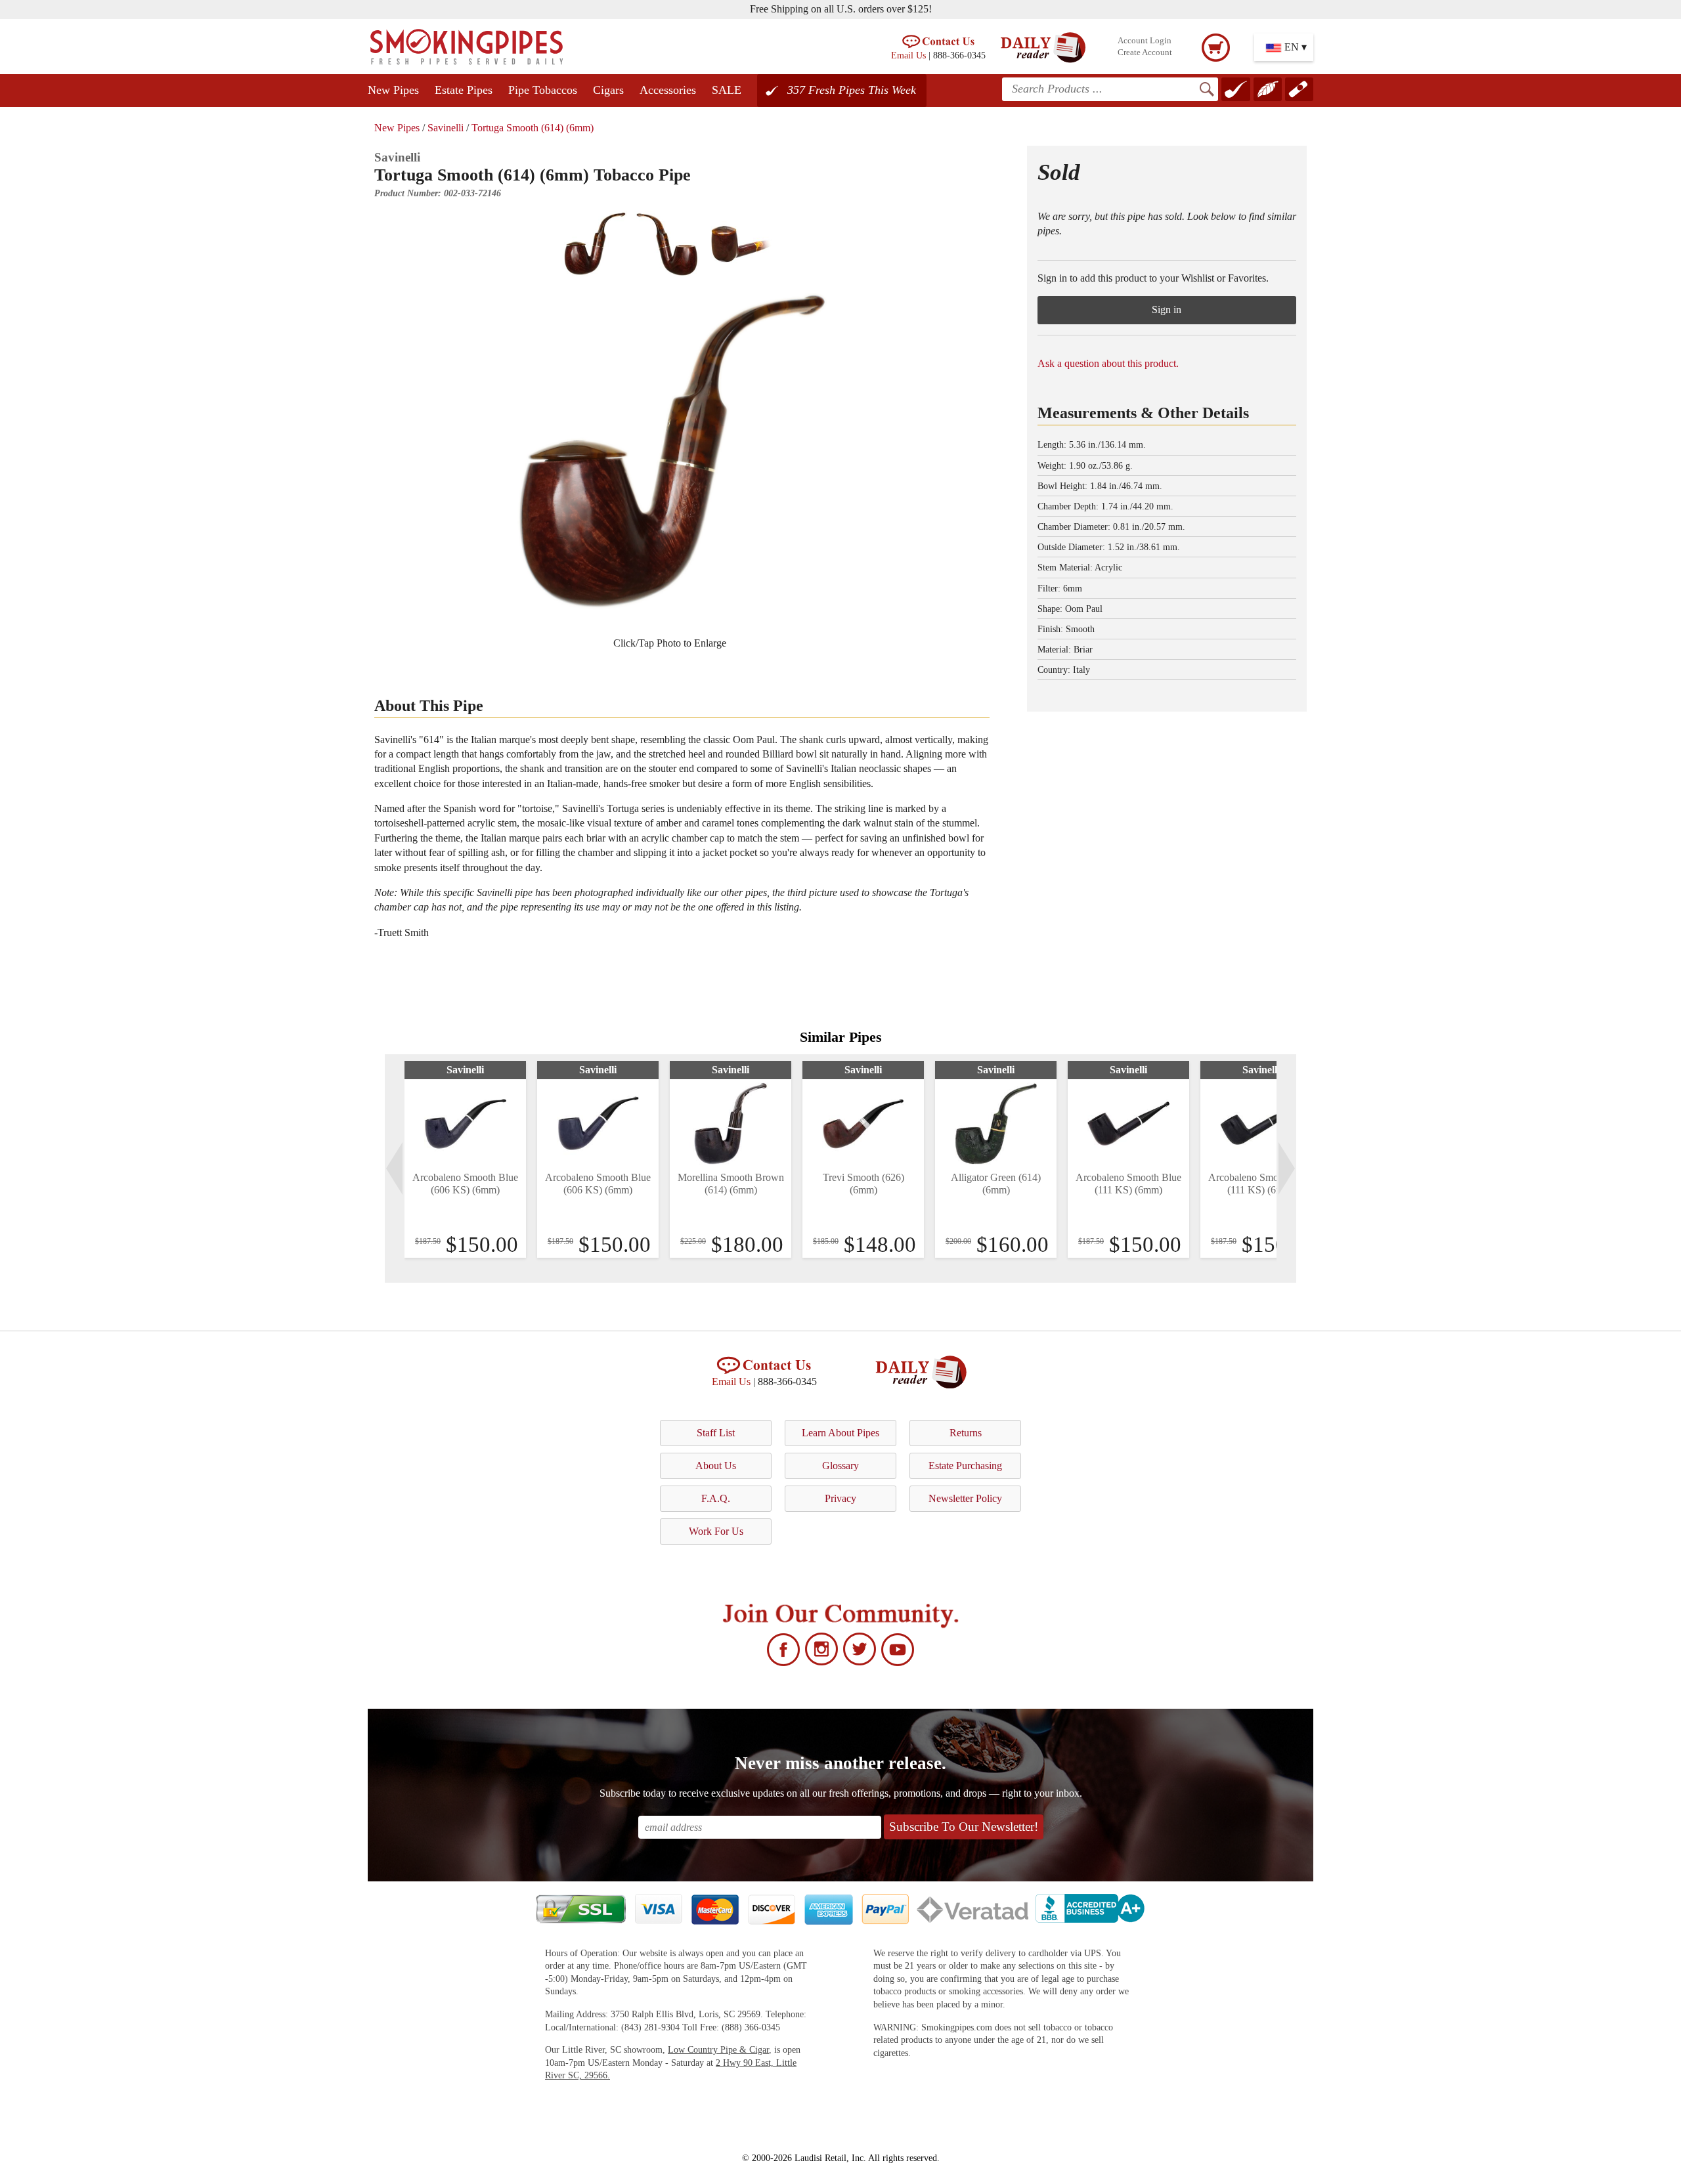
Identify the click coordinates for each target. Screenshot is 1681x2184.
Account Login (1145, 41)
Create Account (1145, 53)
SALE (727, 90)
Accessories (668, 90)
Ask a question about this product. (1108, 363)
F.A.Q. (716, 1498)
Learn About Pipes (840, 1433)
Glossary (840, 1466)
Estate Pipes (464, 90)
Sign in (1167, 310)
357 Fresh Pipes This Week (852, 90)
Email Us (908, 55)
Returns (966, 1433)
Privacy (840, 1498)
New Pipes (393, 90)
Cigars (608, 90)
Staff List (716, 1433)
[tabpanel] (465, 1159)
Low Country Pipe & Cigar (718, 2050)
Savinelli (446, 128)
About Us (716, 1466)
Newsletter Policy (965, 1498)
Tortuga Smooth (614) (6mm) (533, 128)
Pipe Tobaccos (543, 90)
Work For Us (716, 1531)
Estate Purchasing (965, 1466)
